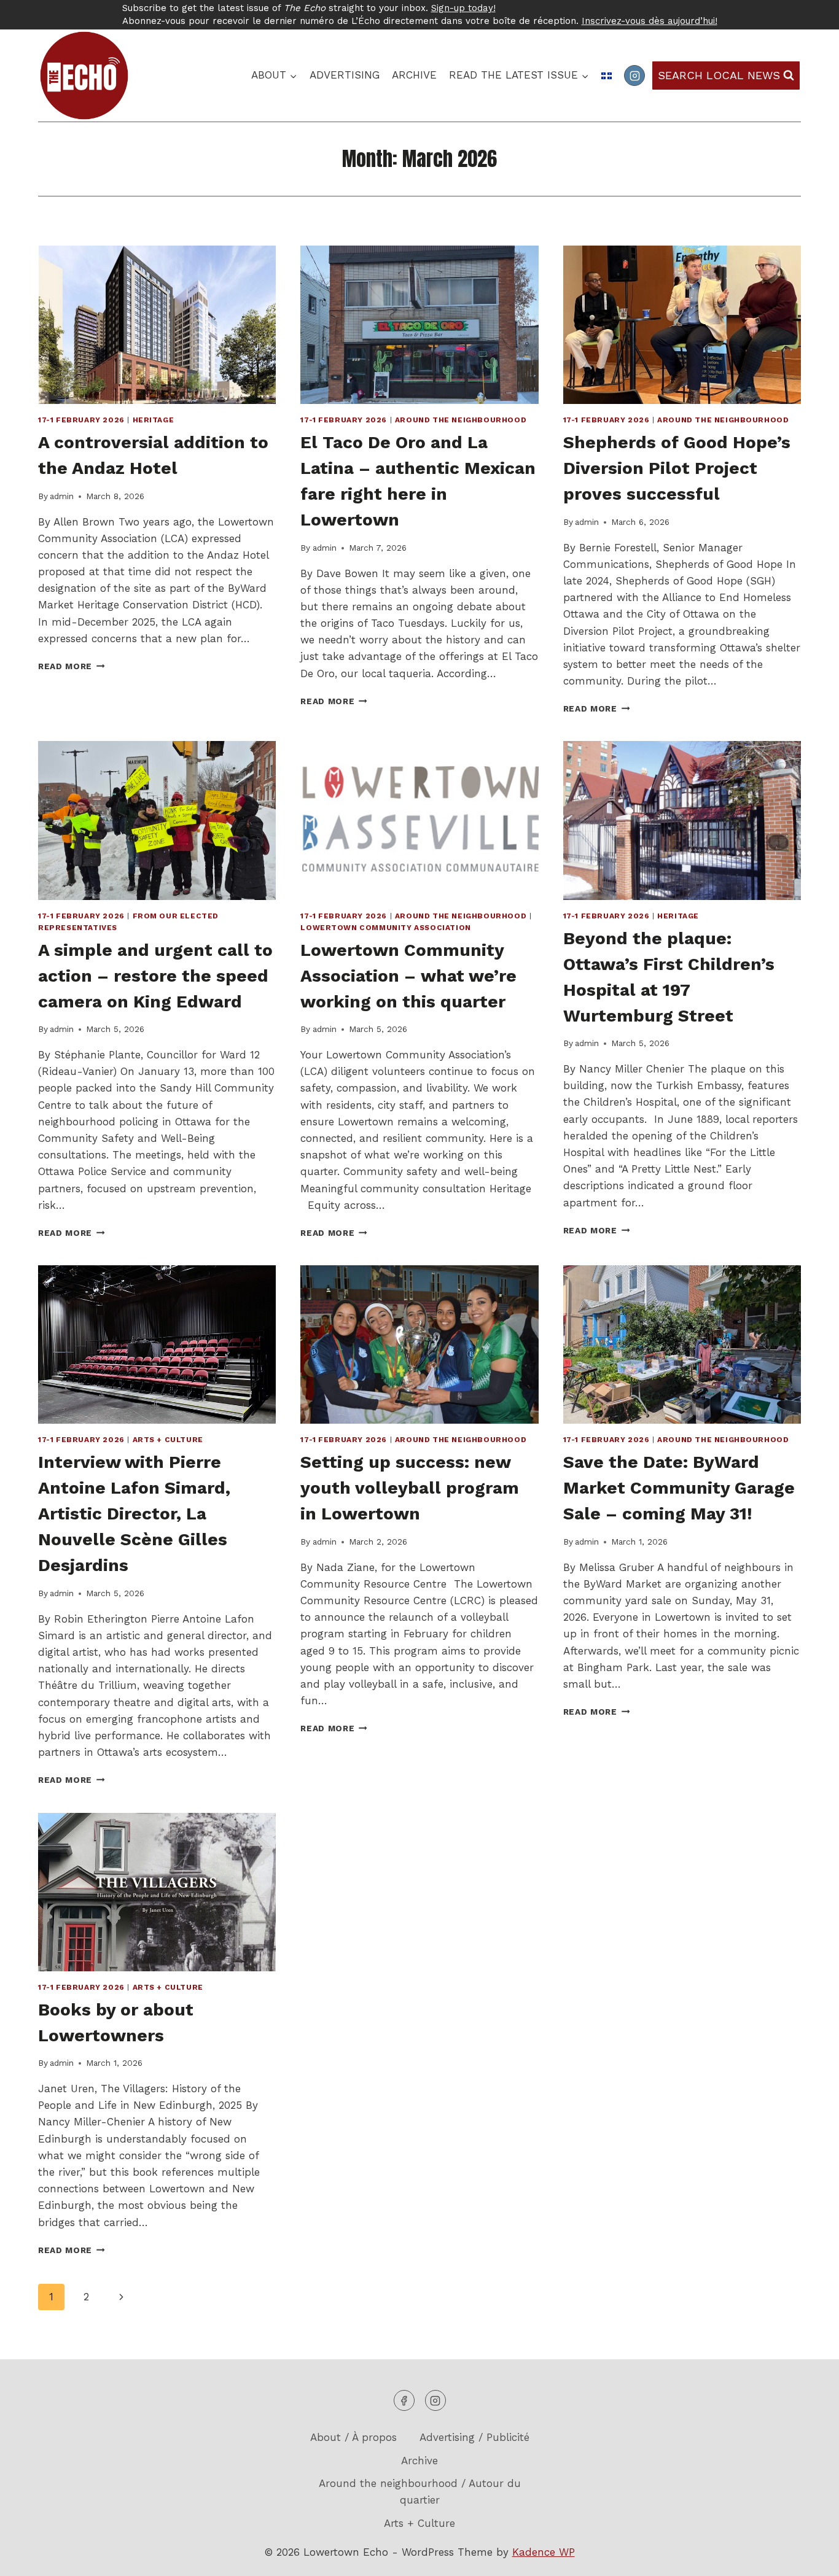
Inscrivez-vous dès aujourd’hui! (650, 21)
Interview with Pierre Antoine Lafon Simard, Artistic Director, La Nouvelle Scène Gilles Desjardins (134, 1514)
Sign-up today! (463, 8)
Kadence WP (544, 2552)
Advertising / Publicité (474, 2437)
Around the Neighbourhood (461, 420)
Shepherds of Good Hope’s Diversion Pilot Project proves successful (677, 468)
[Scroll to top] (808, 2557)
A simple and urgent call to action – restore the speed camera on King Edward (155, 976)
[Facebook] (404, 2400)
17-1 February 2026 (81, 420)
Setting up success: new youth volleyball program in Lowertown (410, 1488)
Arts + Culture (168, 1440)
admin (62, 496)
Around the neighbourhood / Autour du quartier (420, 2492)
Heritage (154, 420)
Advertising (345, 75)
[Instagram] (634, 76)
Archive (414, 75)
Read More (72, 666)
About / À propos (353, 2437)
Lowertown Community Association (385, 928)
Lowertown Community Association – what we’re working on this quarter (408, 976)
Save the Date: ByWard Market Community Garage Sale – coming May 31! (679, 1488)
